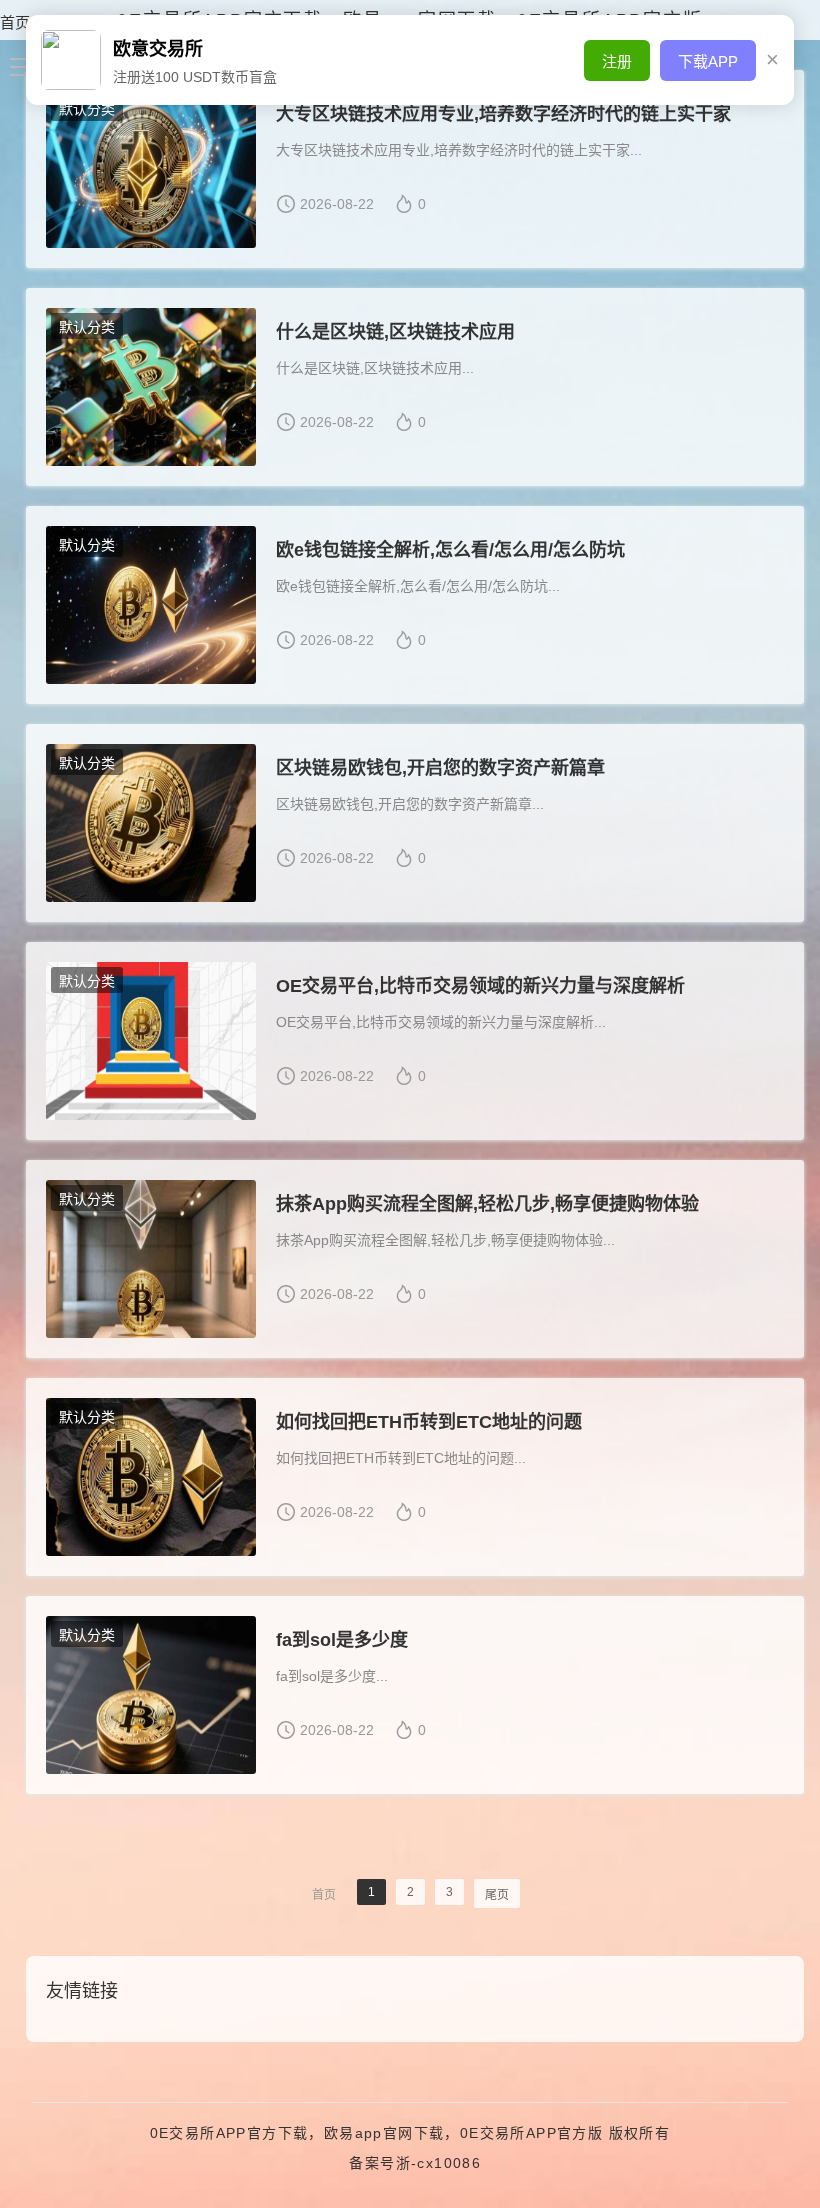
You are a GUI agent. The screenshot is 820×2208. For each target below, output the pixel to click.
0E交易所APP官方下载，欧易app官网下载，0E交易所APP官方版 (377, 2133)
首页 (15, 22)
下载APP (708, 61)
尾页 (497, 1895)
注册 (617, 61)
